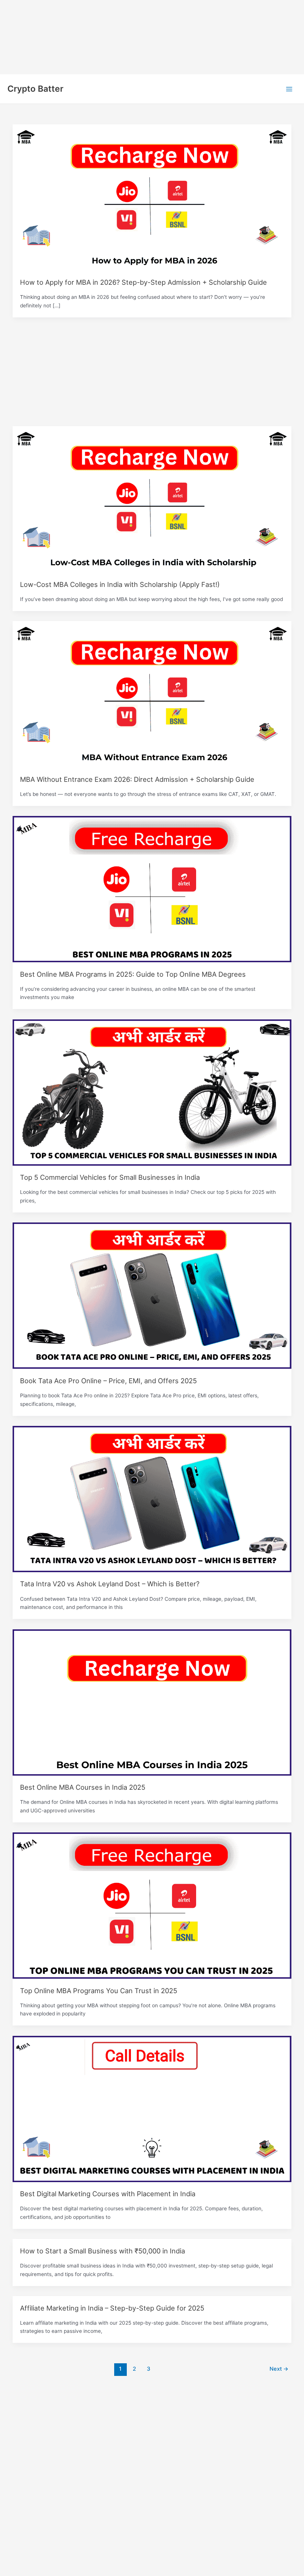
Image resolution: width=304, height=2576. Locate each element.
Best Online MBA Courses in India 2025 (83, 1787)
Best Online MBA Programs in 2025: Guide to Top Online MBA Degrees (133, 974)
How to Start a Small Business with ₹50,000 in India (103, 2251)
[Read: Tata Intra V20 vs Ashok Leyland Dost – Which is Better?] (152, 1499)
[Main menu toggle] (289, 89)
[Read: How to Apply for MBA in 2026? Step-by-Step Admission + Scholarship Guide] (152, 197)
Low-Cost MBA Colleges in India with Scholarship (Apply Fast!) (120, 584)
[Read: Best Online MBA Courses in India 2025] (152, 1702)
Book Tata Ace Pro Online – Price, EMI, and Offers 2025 (108, 1381)
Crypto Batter (35, 89)
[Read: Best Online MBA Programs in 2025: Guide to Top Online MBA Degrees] (152, 889)
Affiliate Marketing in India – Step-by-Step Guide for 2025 (112, 2308)
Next (279, 2369)
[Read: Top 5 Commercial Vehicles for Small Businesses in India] (152, 1092)
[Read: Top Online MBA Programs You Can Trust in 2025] (152, 1905)
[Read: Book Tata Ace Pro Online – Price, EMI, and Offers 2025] (152, 1295)
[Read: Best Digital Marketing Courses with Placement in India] (152, 2109)
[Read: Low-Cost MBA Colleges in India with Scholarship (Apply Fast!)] (152, 499)
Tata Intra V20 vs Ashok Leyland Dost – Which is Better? (110, 1584)
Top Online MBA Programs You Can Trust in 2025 (99, 1991)
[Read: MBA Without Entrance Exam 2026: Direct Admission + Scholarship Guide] (152, 694)
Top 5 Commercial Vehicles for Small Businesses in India (110, 1177)
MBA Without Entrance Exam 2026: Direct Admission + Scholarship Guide (137, 779)
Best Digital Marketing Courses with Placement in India (108, 2194)
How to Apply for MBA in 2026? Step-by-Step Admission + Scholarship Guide (143, 282)
